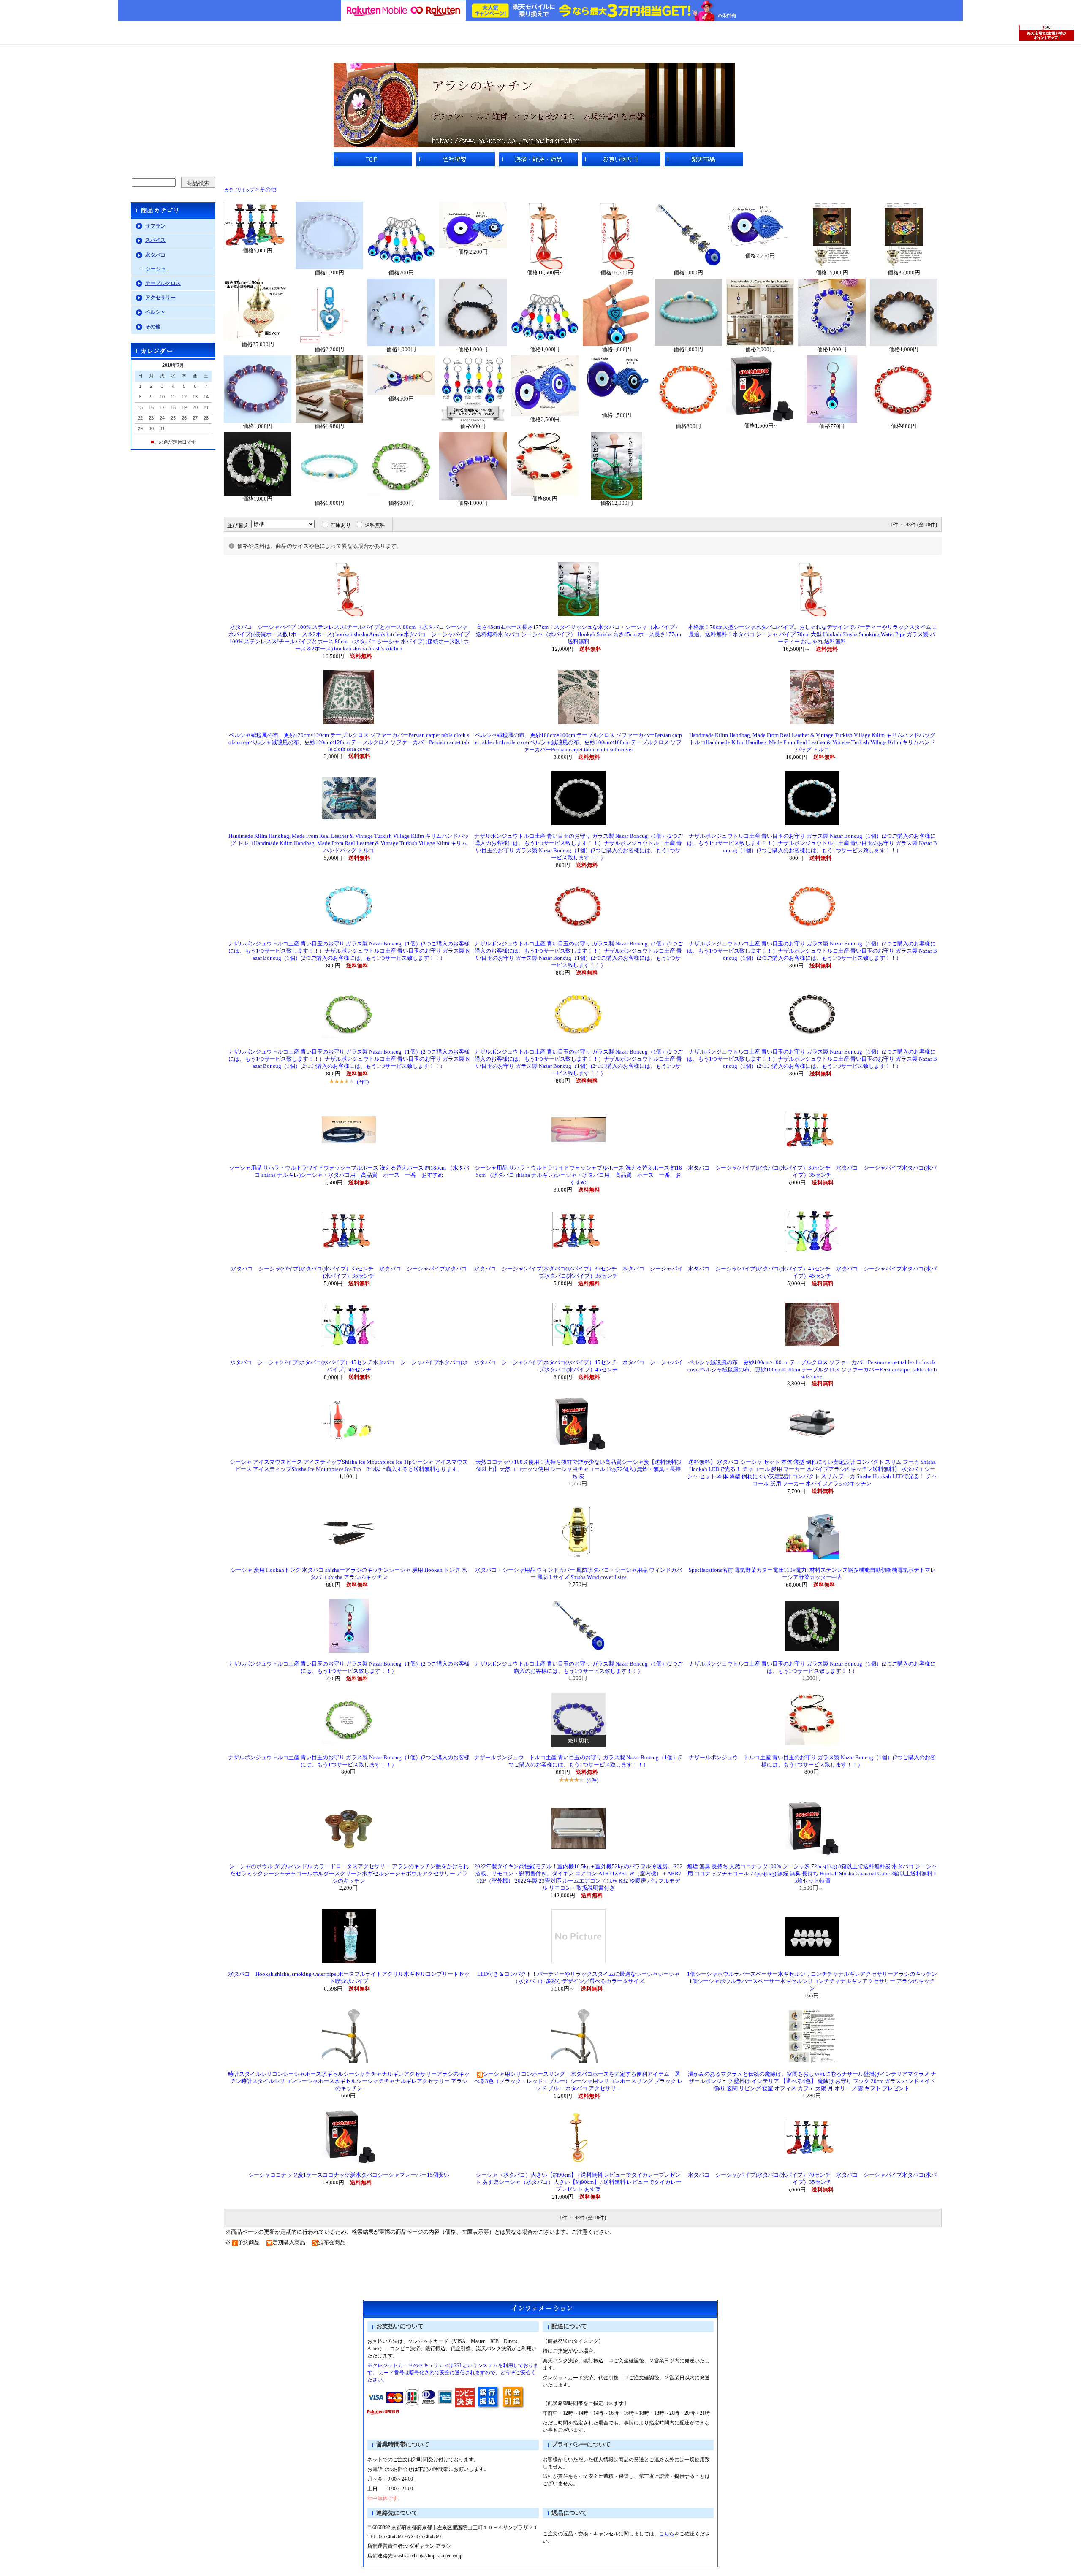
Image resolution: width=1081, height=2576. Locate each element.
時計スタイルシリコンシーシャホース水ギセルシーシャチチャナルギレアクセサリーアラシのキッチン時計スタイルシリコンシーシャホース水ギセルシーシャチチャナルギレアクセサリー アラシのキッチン (349, 2081)
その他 (153, 327)
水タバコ (155, 255)
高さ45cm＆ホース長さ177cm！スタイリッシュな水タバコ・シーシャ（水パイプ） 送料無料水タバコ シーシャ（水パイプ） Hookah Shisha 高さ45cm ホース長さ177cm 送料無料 (579, 634)
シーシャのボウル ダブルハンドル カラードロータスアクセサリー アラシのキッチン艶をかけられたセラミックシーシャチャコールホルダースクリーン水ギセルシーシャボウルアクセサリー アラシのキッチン (349, 1874)
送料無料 (375, 525)
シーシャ (156, 269)
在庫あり (341, 525)
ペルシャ (155, 312)
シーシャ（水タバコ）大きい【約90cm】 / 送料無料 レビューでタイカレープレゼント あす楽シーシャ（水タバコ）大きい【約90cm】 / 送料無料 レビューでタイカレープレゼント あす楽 (579, 2182)
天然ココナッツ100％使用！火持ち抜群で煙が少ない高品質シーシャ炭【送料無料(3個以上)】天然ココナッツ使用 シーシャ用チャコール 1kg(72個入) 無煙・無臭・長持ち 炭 (578, 1469)
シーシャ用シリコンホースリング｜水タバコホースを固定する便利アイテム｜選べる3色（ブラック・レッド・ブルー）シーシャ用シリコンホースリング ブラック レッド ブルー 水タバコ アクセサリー (579, 2081)
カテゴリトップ (239, 190)
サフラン (155, 226)
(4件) (592, 1780)
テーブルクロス (163, 283)
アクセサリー (160, 298)
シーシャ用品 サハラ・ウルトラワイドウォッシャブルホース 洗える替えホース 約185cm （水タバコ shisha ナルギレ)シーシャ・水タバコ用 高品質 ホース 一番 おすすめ (578, 1175)
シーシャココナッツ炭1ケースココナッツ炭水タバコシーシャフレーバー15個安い (349, 2175)
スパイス (155, 240)
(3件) (363, 1082)
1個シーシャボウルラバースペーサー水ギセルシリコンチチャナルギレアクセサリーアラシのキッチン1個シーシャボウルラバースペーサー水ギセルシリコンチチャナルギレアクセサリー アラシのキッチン (812, 1981)
